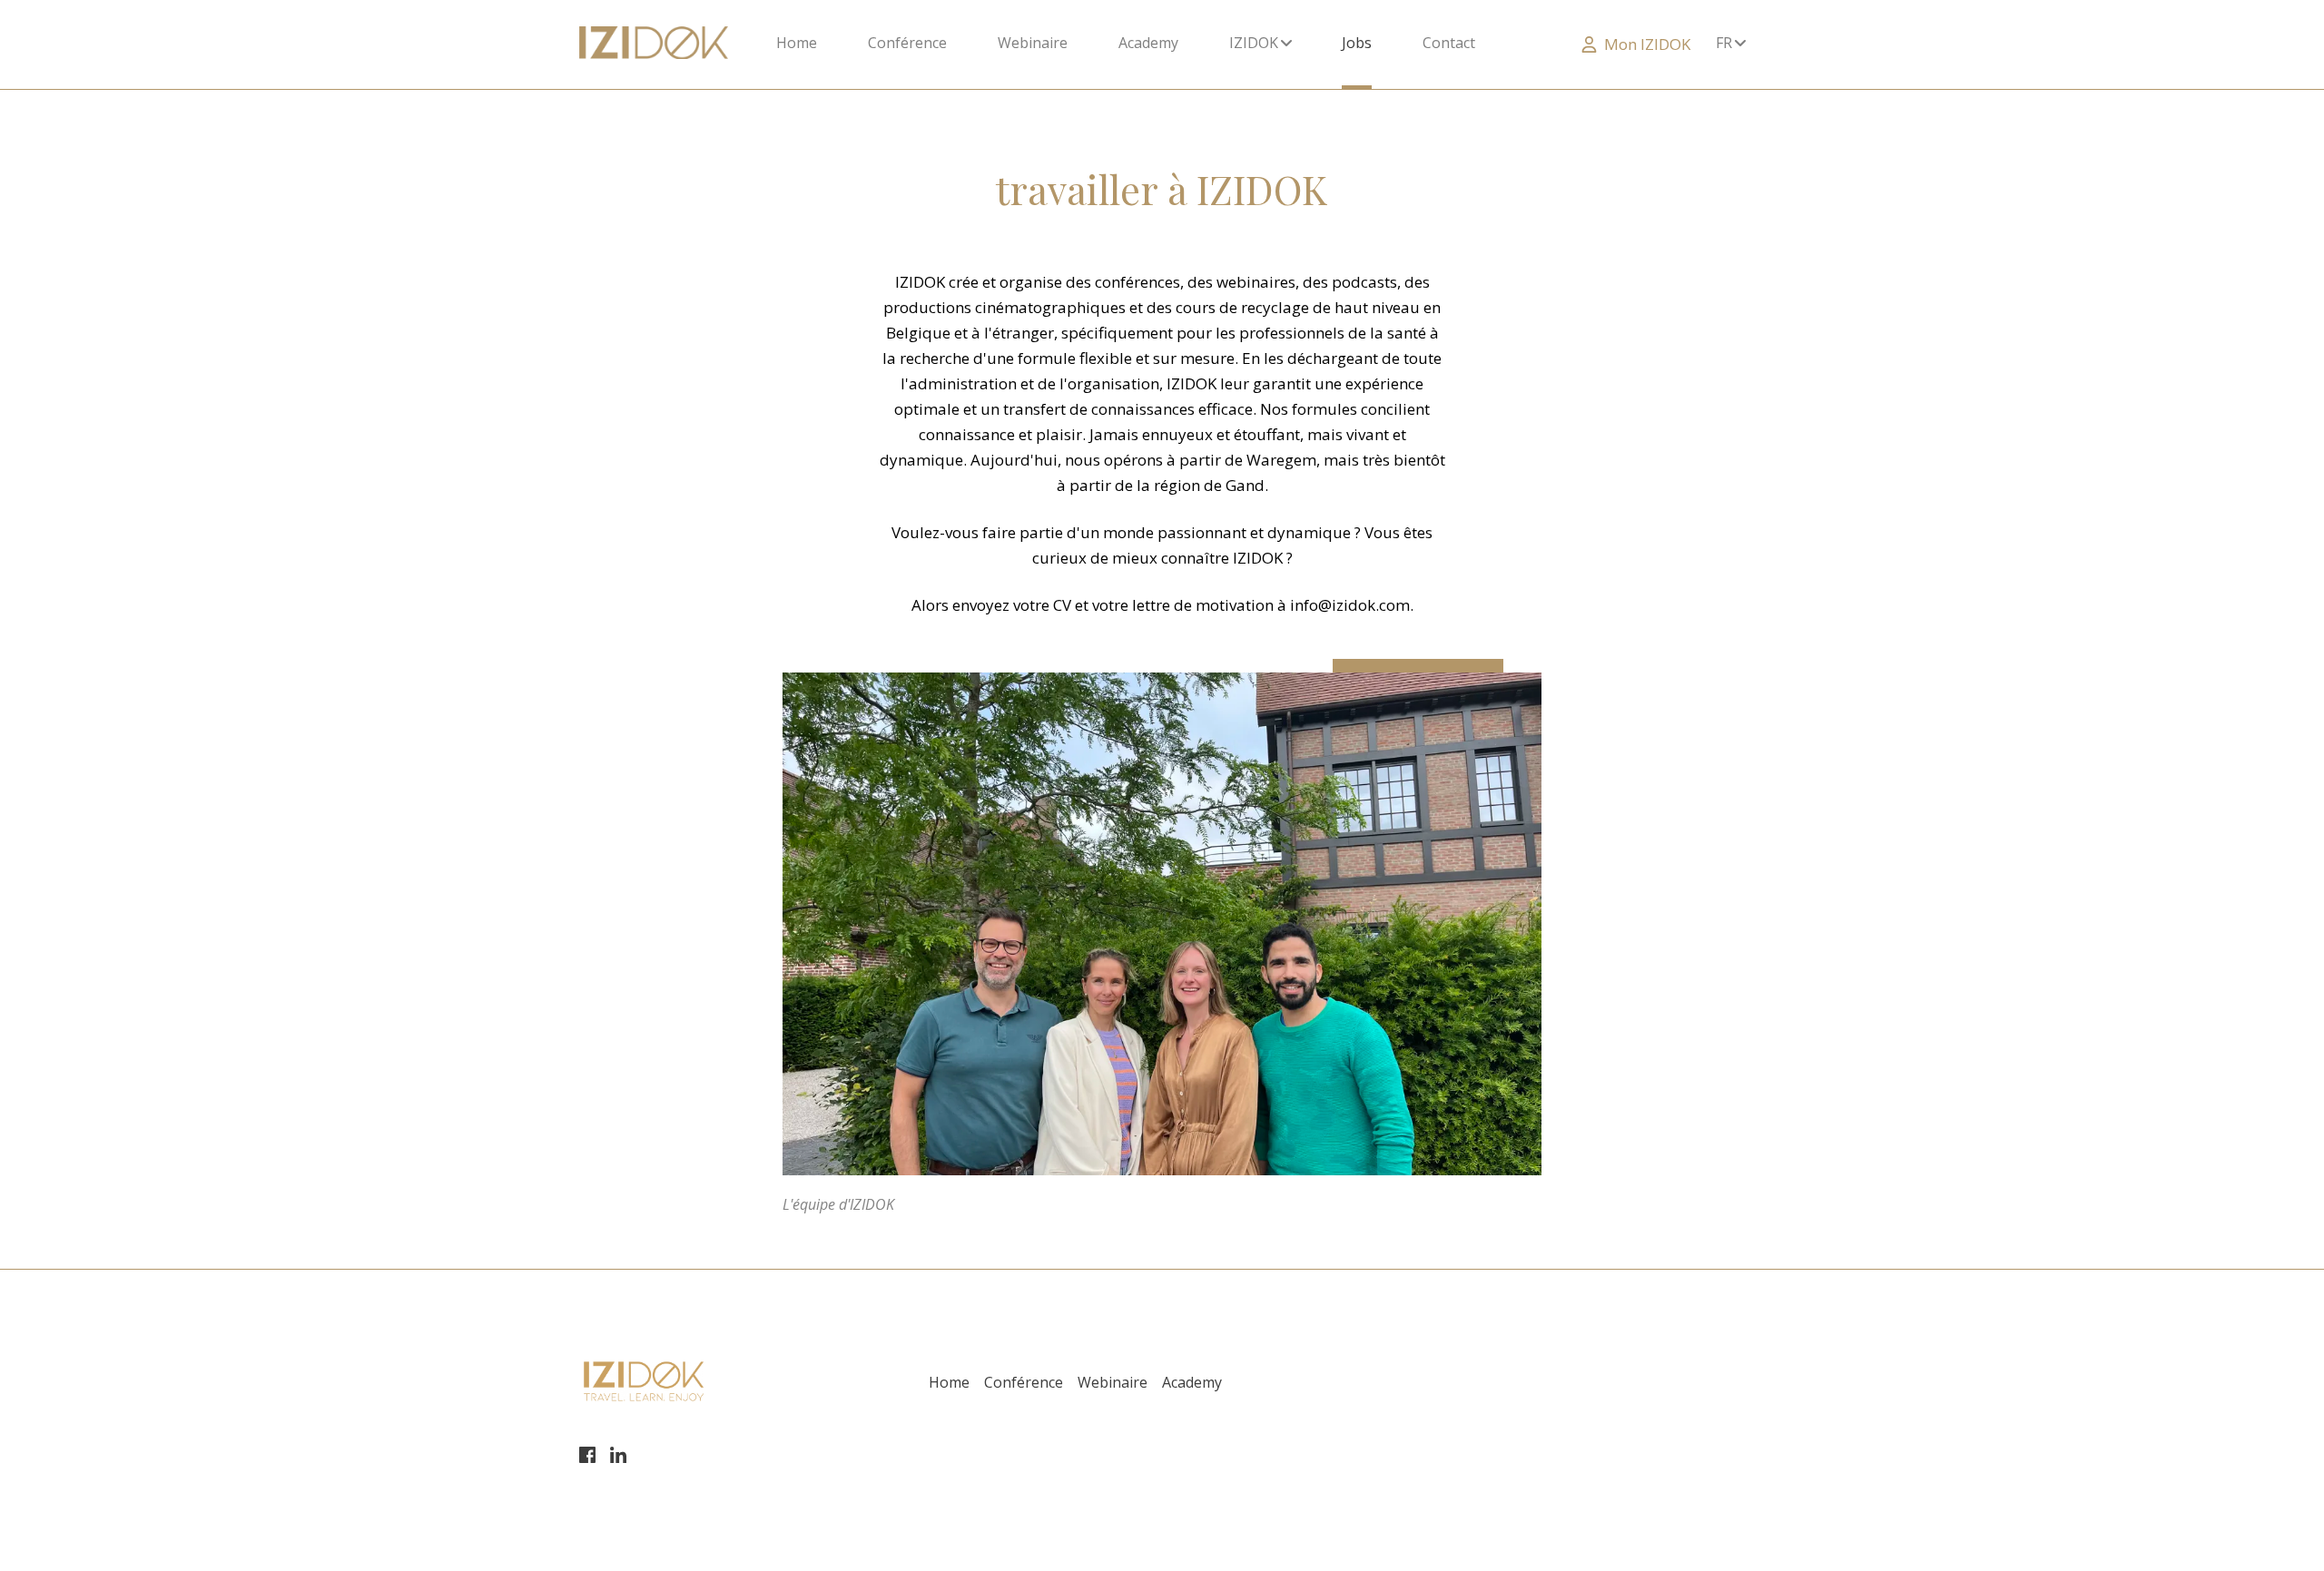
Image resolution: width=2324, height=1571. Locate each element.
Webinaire (1033, 43)
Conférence (907, 43)
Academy (1148, 43)
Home (797, 43)
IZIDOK (1256, 43)
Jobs (1357, 43)
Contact (1449, 43)
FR (1726, 43)
